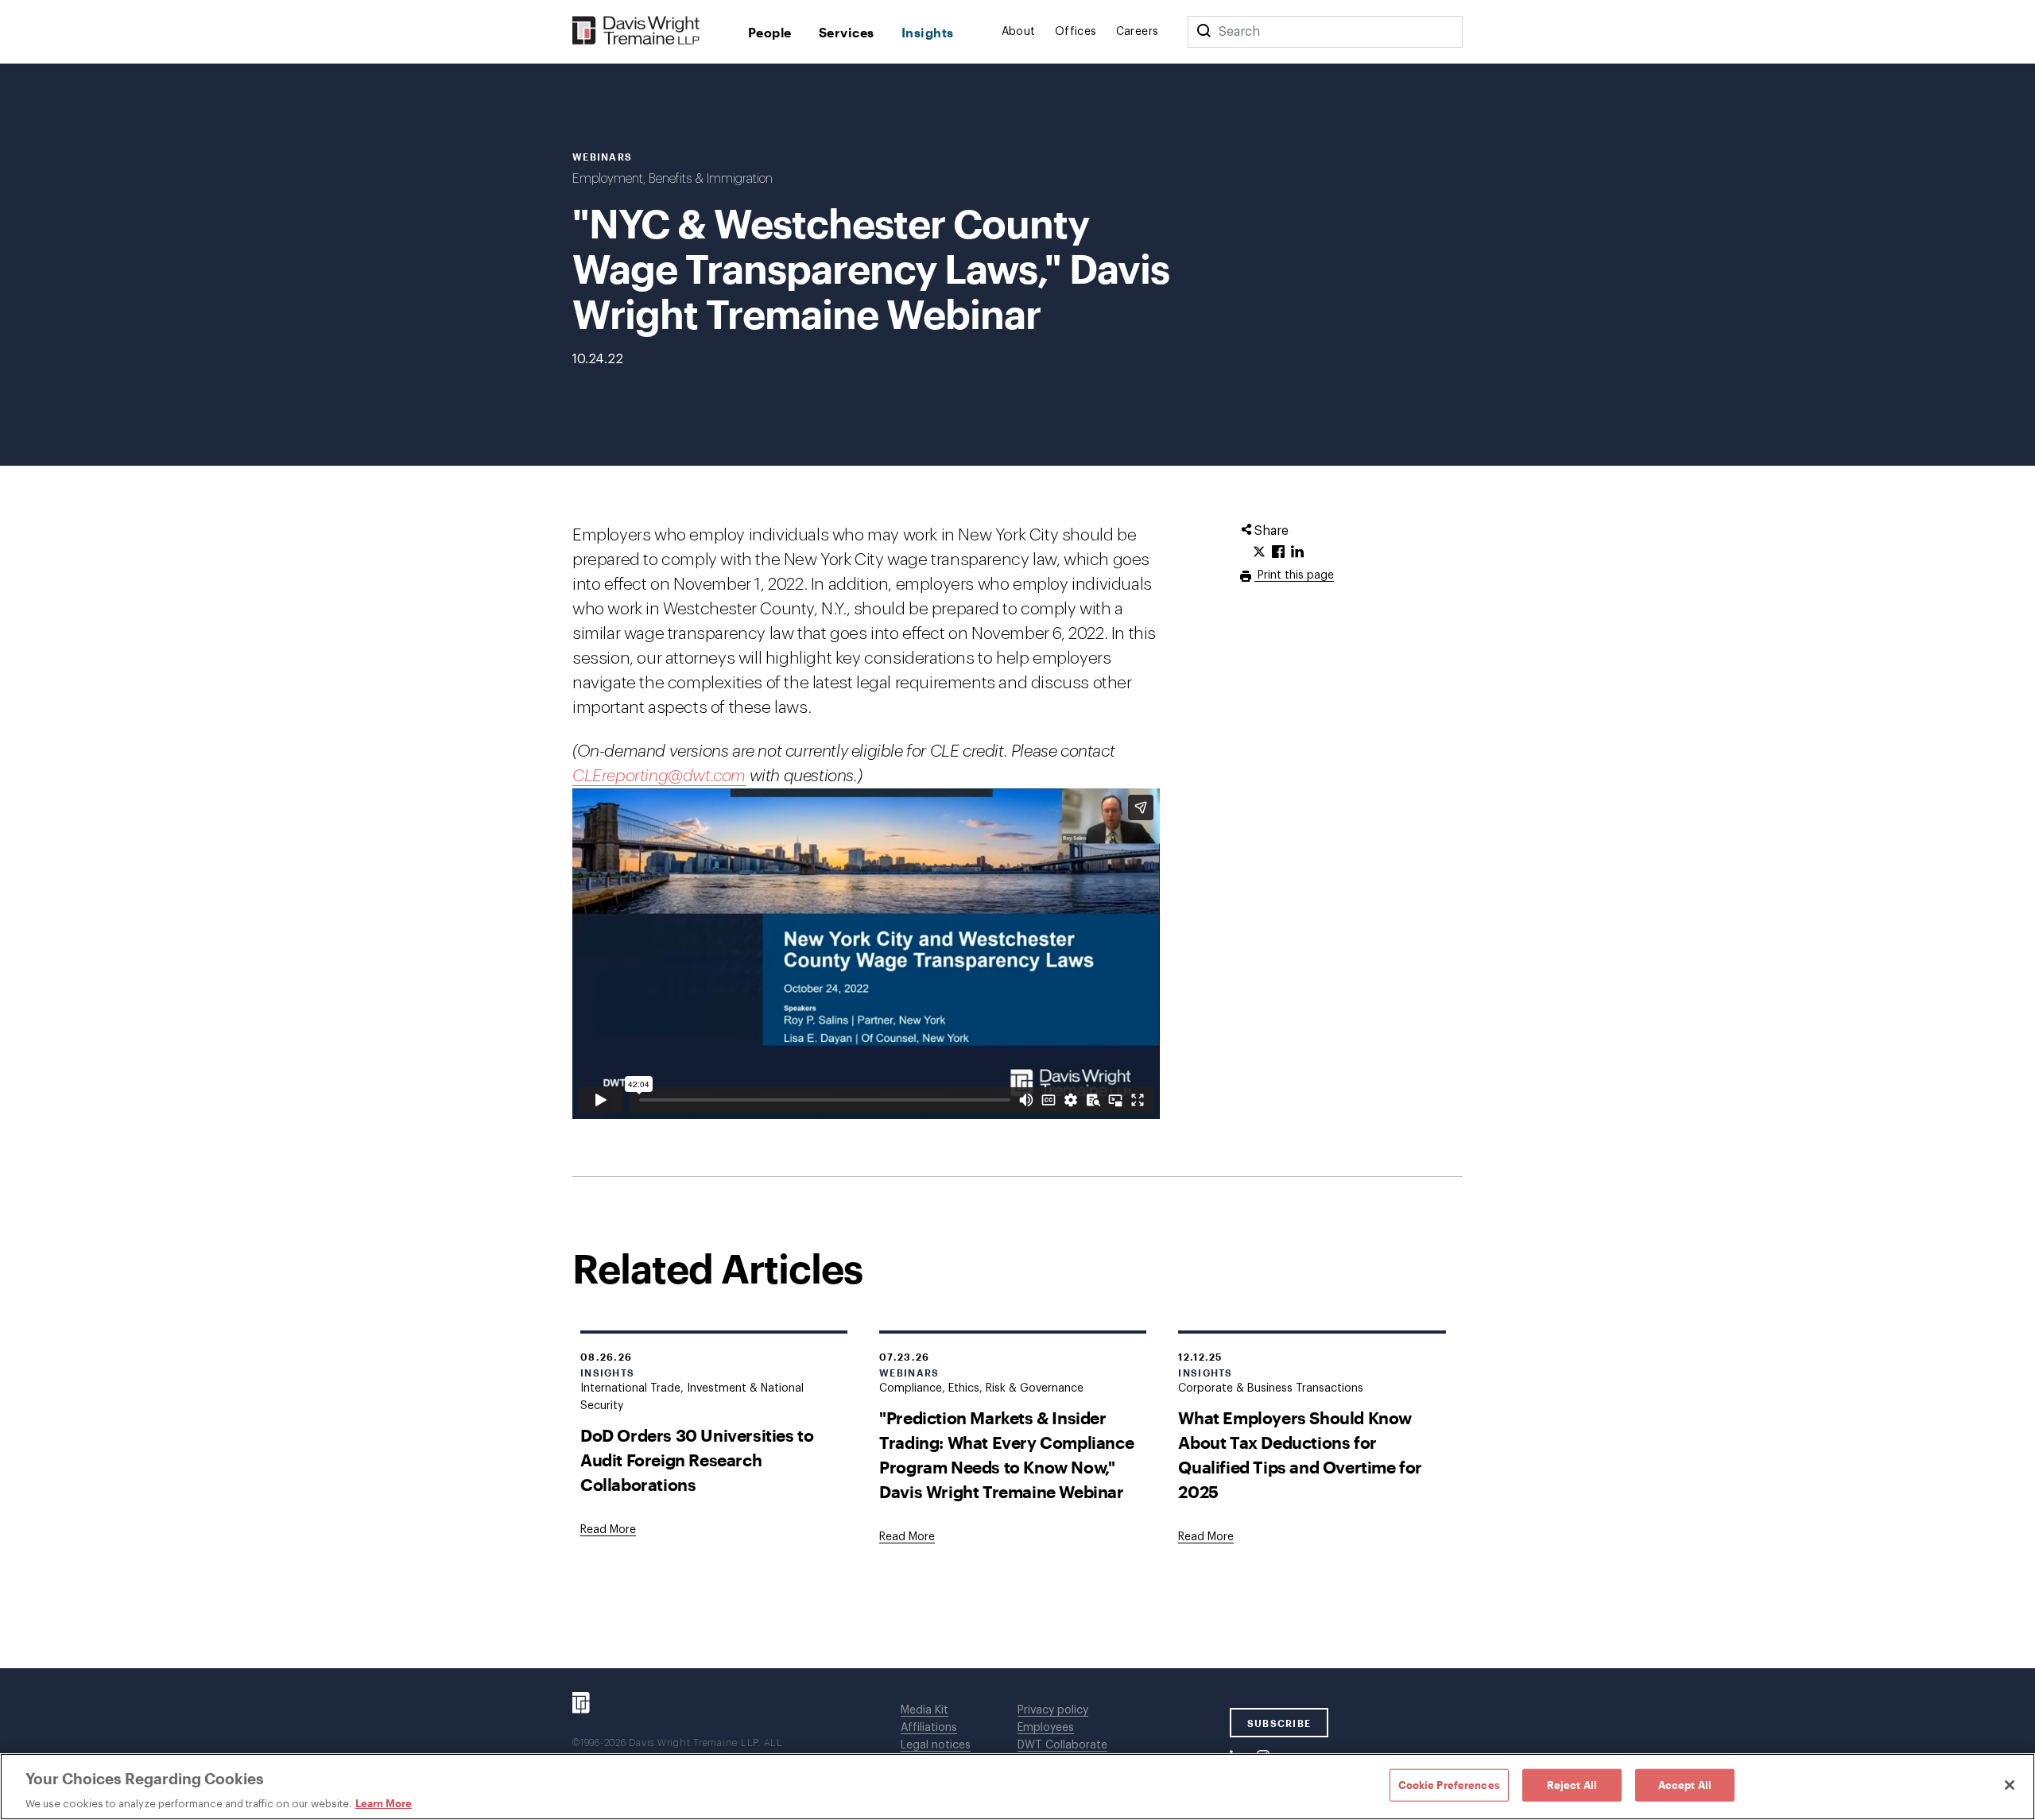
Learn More (384, 1803)
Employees (1046, 1728)
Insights (928, 32)
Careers (1138, 32)
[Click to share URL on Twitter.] (1259, 552)
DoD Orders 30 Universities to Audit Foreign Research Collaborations (697, 1460)
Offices (1076, 32)
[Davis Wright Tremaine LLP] (636, 31)
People (770, 32)
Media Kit (924, 1710)
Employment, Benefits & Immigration (673, 179)
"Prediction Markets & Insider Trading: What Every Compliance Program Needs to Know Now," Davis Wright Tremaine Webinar (1006, 1454)
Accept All (1685, 1784)
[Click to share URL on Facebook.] (1278, 552)
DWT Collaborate (1062, 1745)
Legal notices (936, 1745)
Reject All (1572, 1784)
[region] (1017, 1787)
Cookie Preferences (1449, 1784)
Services (847, 32)
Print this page (1294, 575)
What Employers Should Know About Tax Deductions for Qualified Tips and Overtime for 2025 (1300, 1454)
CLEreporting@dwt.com (659, 776)
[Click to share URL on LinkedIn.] (1297, 552)
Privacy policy (1053, 1710)
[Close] (2010, 1785)
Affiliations (929, 1728)
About (1019, 32)
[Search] (1204, 32)
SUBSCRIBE (1279, 1723)
